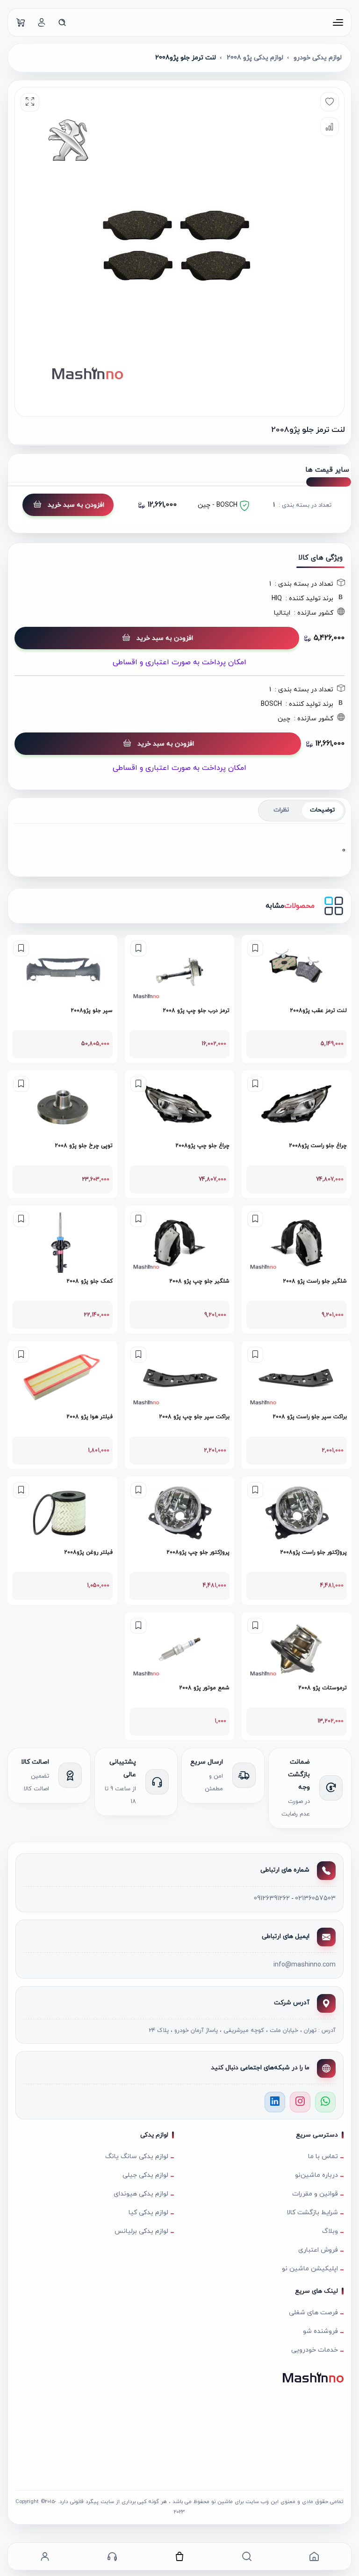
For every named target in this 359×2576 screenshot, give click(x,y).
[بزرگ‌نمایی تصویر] (30, 102)
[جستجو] (62, 22)
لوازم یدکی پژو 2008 (255, 58)
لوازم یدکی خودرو (318, 58)
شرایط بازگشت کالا (312, 2213)
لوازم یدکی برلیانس (141, 2231)
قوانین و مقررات (315, 2194)
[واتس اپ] (325, 2102)
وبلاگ (330, 2231)
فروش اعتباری (318, 2250)
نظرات (281, 810)
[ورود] (42, 22)
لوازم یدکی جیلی (145, 2175)
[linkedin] (275, 2102)
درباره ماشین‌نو (316, 2175)
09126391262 (272, 1898)
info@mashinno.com (305, 1965)
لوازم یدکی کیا (148, 2213)
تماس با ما (323, 2156)
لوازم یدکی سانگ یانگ (137, 2156)
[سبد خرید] (21, 22)
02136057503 (315, 1898)
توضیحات (322, 810)
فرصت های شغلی (313, 2313)
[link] (297, 999)
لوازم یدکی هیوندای (141, 2194)
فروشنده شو (320, 2331)
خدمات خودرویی (315, 2350)
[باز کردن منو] (338, 22)
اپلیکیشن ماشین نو (310, 2269)
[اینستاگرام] (300, 2102)
